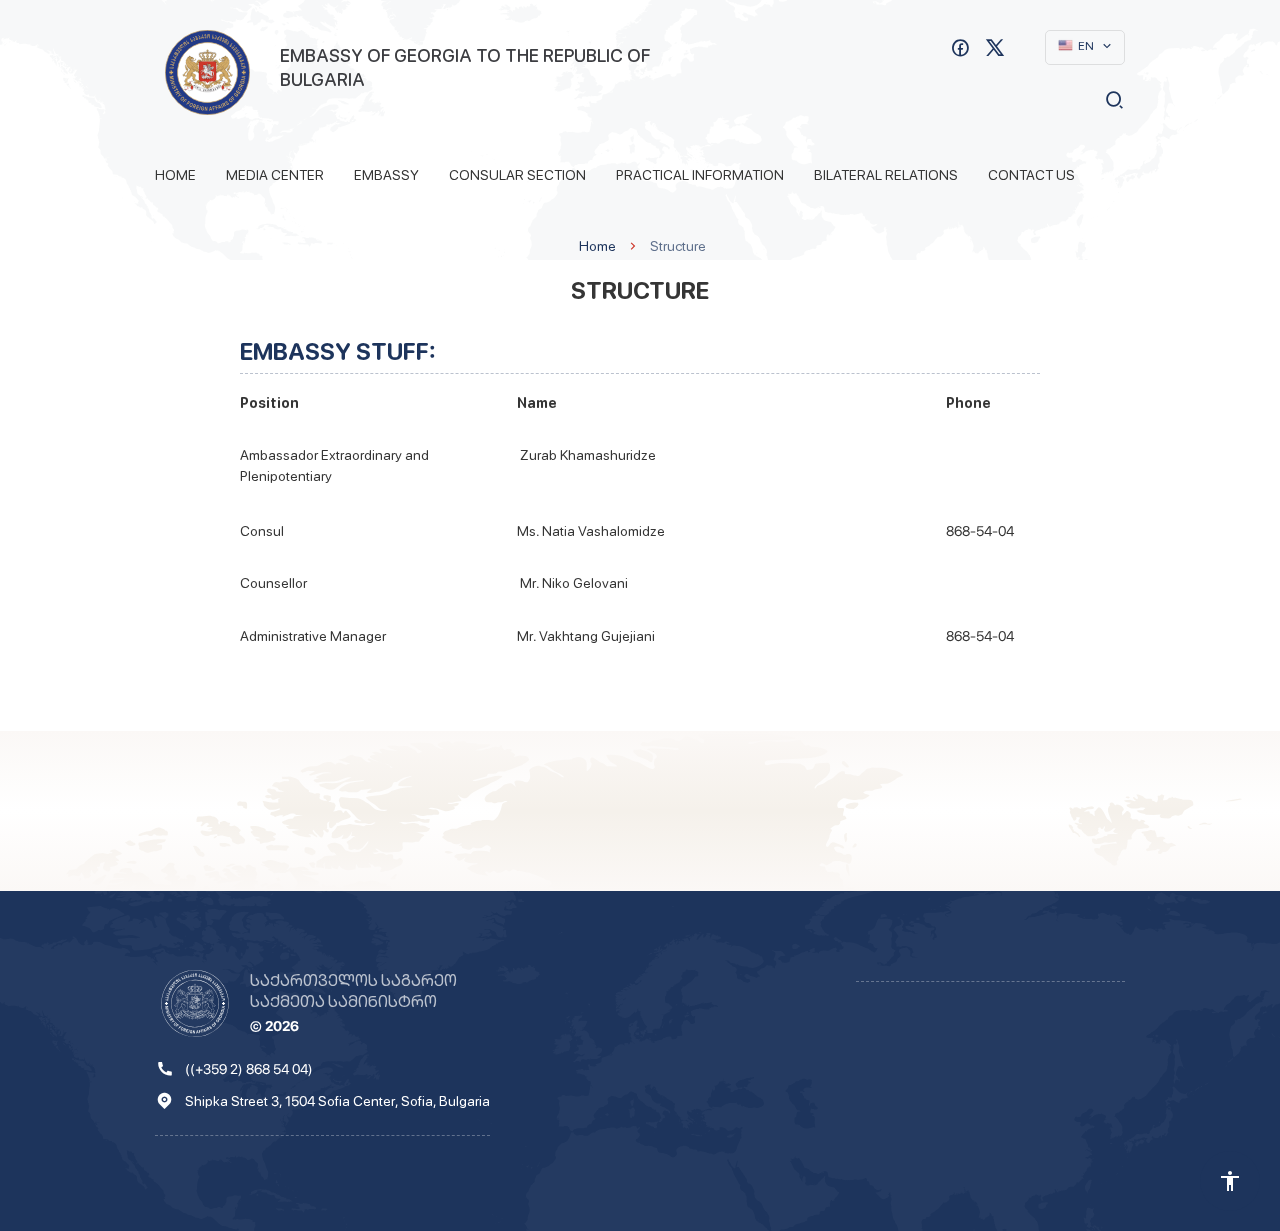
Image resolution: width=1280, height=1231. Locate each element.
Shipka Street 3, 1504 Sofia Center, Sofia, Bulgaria (337, 1101)
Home (175, 175)
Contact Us (1031, 175)
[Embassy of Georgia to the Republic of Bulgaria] (207, 72)
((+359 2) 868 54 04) (249, 1069)
